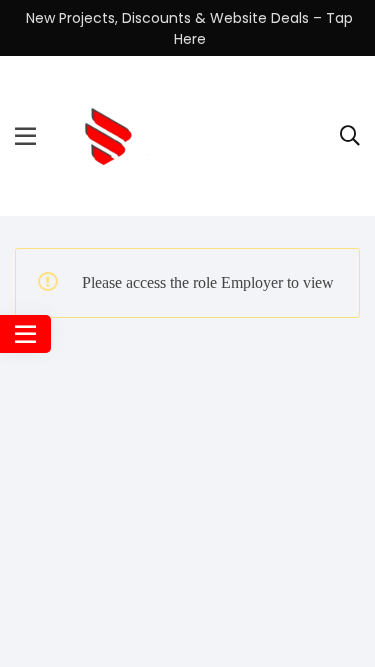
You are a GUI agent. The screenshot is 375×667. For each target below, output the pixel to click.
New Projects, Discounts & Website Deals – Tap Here (189, 28)
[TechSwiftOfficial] (106, 134)
